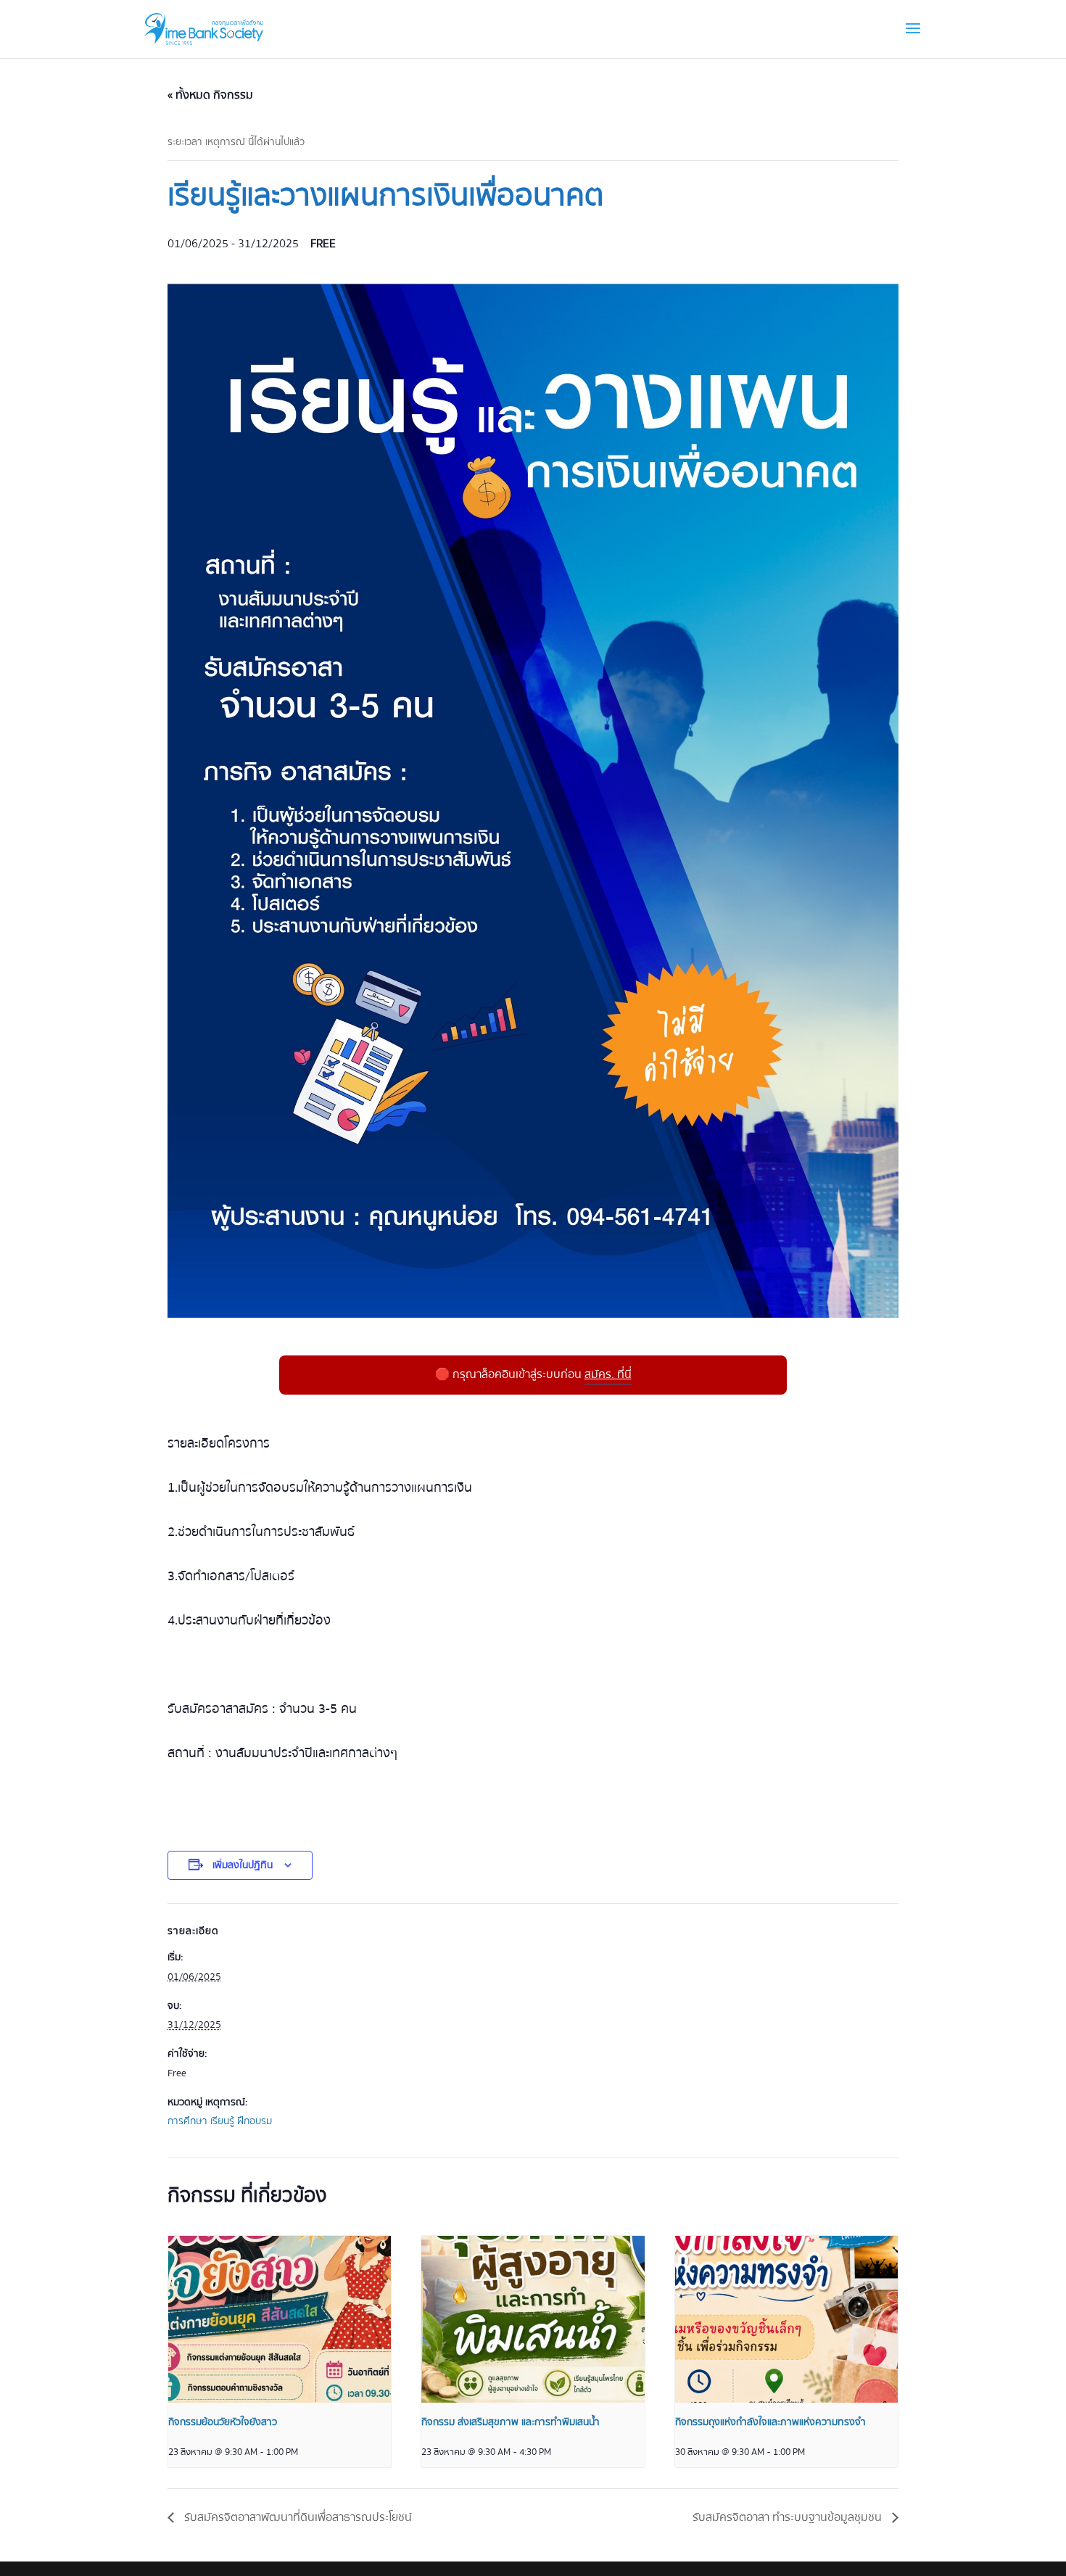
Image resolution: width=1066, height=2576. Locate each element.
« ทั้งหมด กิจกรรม (210, 95)
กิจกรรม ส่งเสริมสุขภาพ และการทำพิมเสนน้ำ (511, 2422)
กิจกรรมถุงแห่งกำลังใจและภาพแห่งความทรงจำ (770, 2422)
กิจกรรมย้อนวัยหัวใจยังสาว (223, 2422)
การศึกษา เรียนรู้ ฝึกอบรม (220, 2121)
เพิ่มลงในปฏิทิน (243, 1865)
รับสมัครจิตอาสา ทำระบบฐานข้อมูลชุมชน (789, 2517)
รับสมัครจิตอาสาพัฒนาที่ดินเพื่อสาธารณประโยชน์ (297, 2517)
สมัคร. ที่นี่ (608, 1374)
